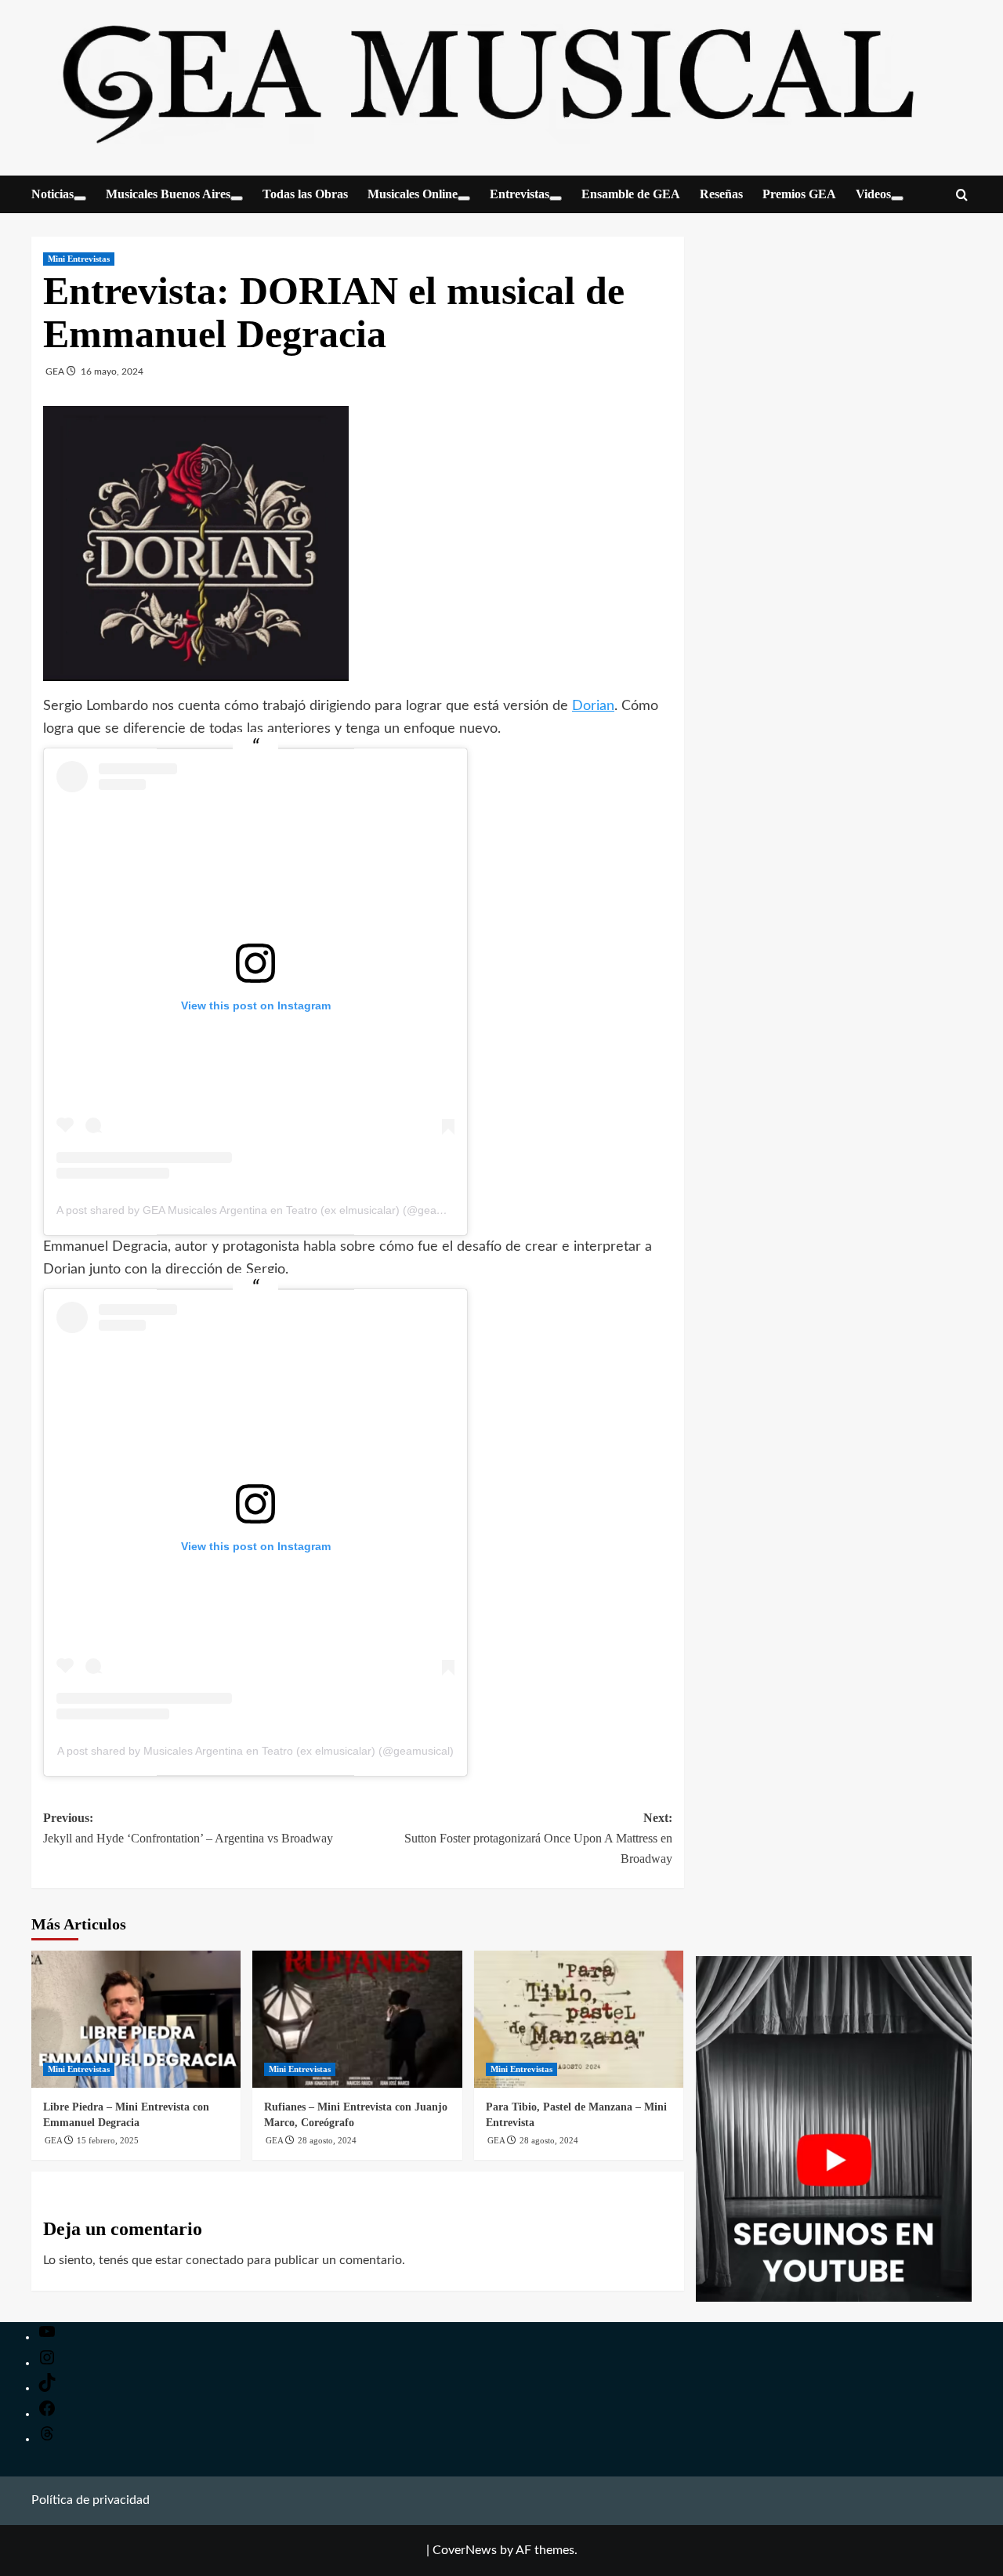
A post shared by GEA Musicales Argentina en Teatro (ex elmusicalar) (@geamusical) (267, 1210)
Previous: (188, 1828)
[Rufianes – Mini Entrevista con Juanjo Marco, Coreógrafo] (357, 2019)
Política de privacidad (91, 2500)
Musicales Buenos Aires (168, 194)
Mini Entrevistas (79, 259)
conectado (215, 2260)
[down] (80, 198)
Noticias (53, 194)
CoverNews (465, 2550)
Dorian (593, 706)
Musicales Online (413, 194)
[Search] (962, 196)
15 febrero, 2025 (108, 2140)
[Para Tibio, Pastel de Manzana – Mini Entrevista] (579, 2019)
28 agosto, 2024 (327, 2140)
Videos (873, 194)
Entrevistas (520, 194)
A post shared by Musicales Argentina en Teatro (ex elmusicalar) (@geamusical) (255, 1751)
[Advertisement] (834, 1603)
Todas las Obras (305, 194)
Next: (538, 1838)
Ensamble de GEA (631, 194)
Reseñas (721, 194)
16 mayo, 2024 (112, 371)
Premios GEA (799, 194)
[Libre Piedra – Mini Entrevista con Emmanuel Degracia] (136, 2019)
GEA (56, 371)
